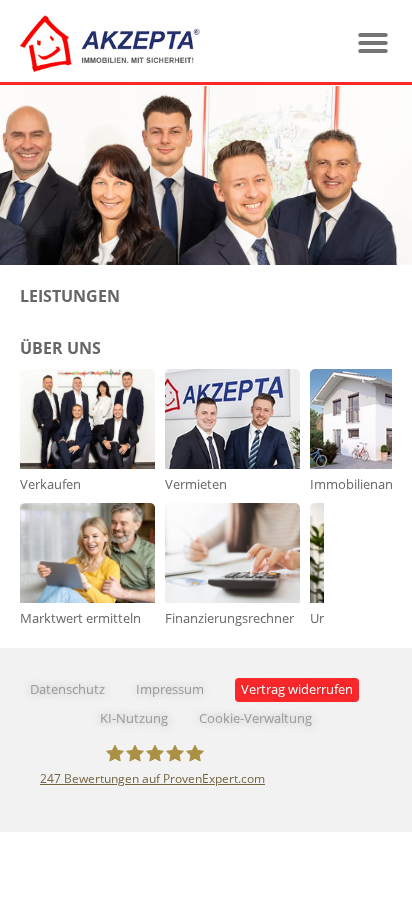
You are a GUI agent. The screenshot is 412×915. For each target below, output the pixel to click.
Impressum (170, 689)
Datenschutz (67, 689)
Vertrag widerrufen (297, 689)
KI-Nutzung (134, 718)
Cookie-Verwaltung (255, 718)
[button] (373, 43)
